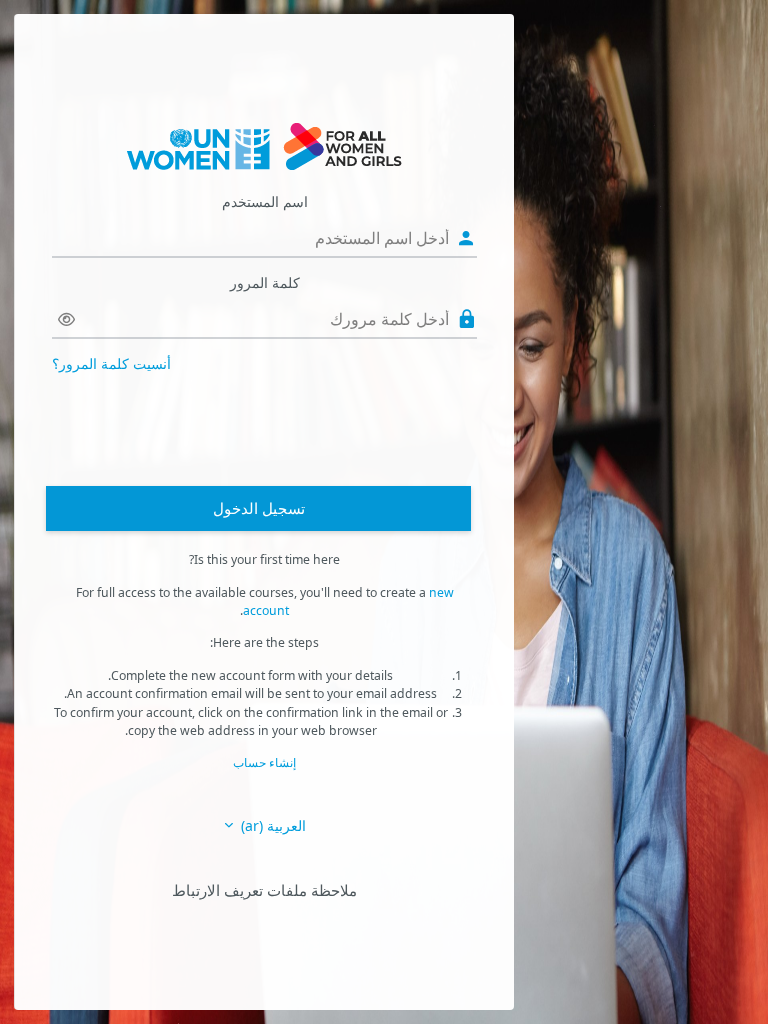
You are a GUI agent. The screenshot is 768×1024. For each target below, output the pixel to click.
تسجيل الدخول (259, 508)
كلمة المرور (265, 282)
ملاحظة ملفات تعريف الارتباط (264, 890)
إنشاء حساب (264, 762)
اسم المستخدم (265, 201)
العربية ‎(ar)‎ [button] (271, 825)
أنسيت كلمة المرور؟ (111, 363)
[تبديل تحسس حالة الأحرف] (66, 319)
